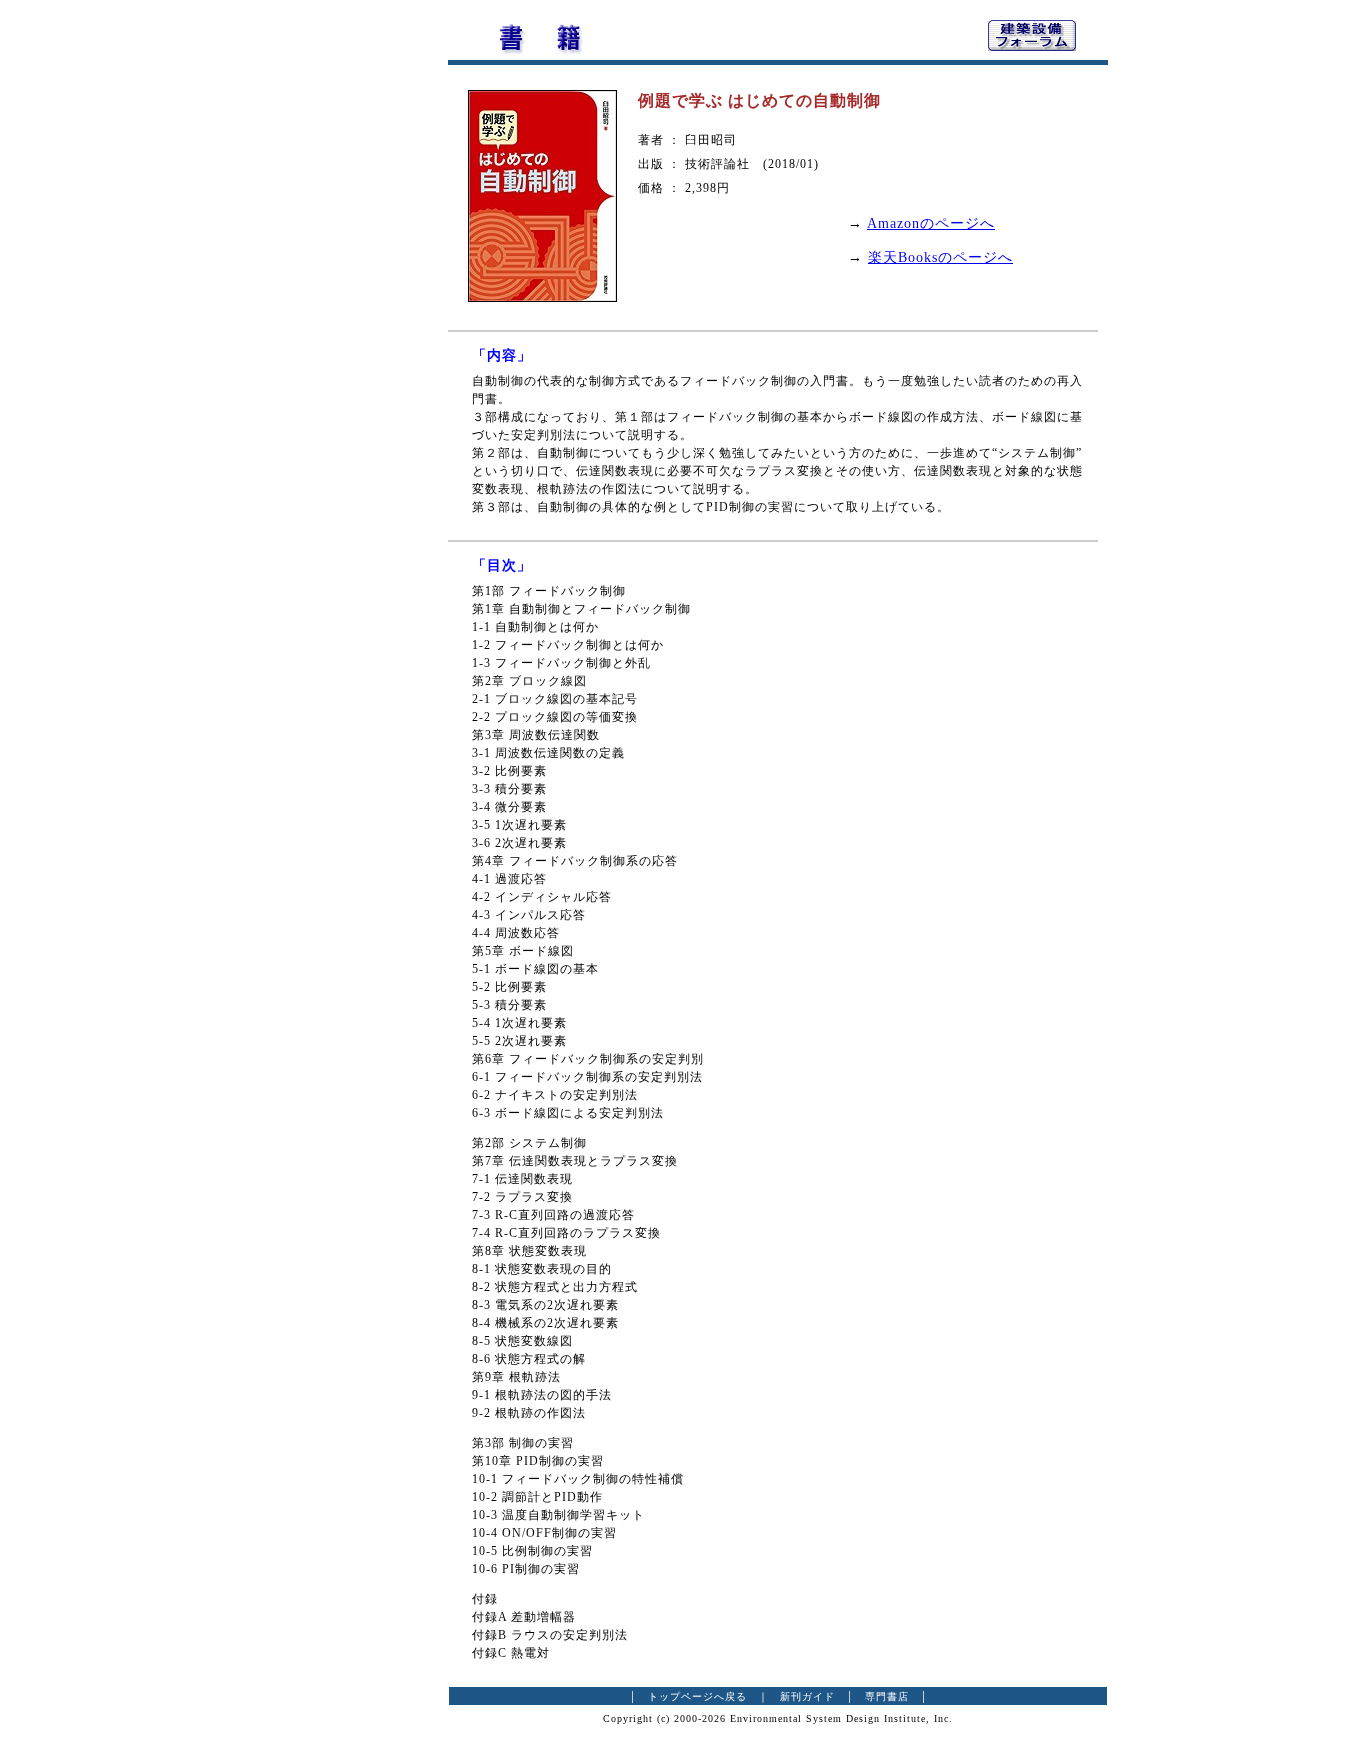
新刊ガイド (807, 1696)
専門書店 (887, 1696)
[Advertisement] (338, 315)
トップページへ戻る (697, 1696)
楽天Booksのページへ (940, 257)
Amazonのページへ (931, 223)
